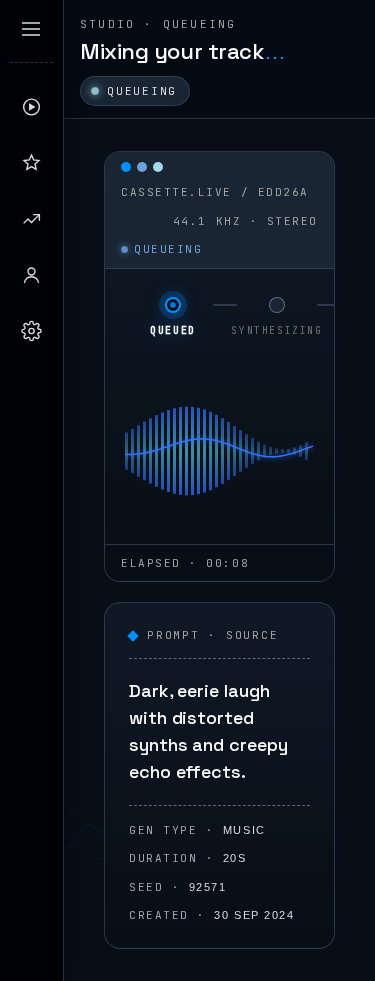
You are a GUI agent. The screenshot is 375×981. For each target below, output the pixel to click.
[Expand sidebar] (31, 29)
